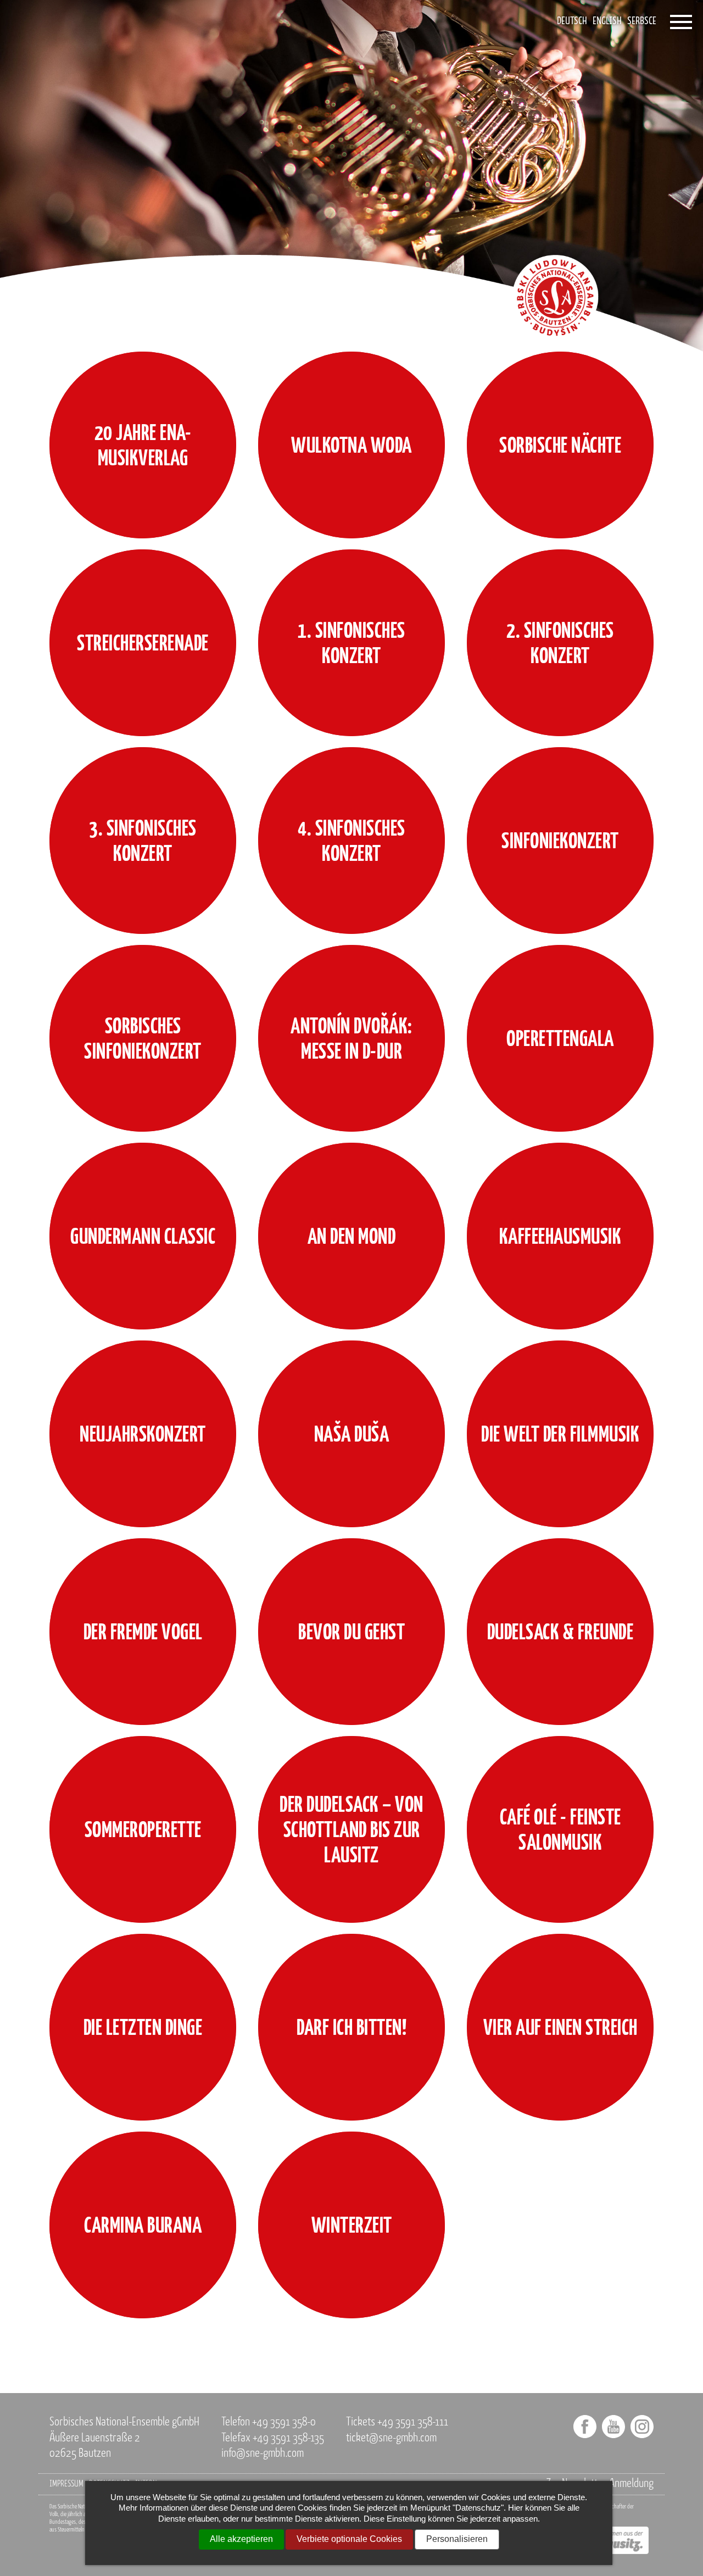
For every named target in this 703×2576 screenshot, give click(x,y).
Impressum (66, 2484)
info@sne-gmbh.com (263, 2454)
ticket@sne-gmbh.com (391, 2438)
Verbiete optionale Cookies (349, 2539)
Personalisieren (457, 2539)
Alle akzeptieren (241, 2539)
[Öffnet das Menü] (681, 22)
